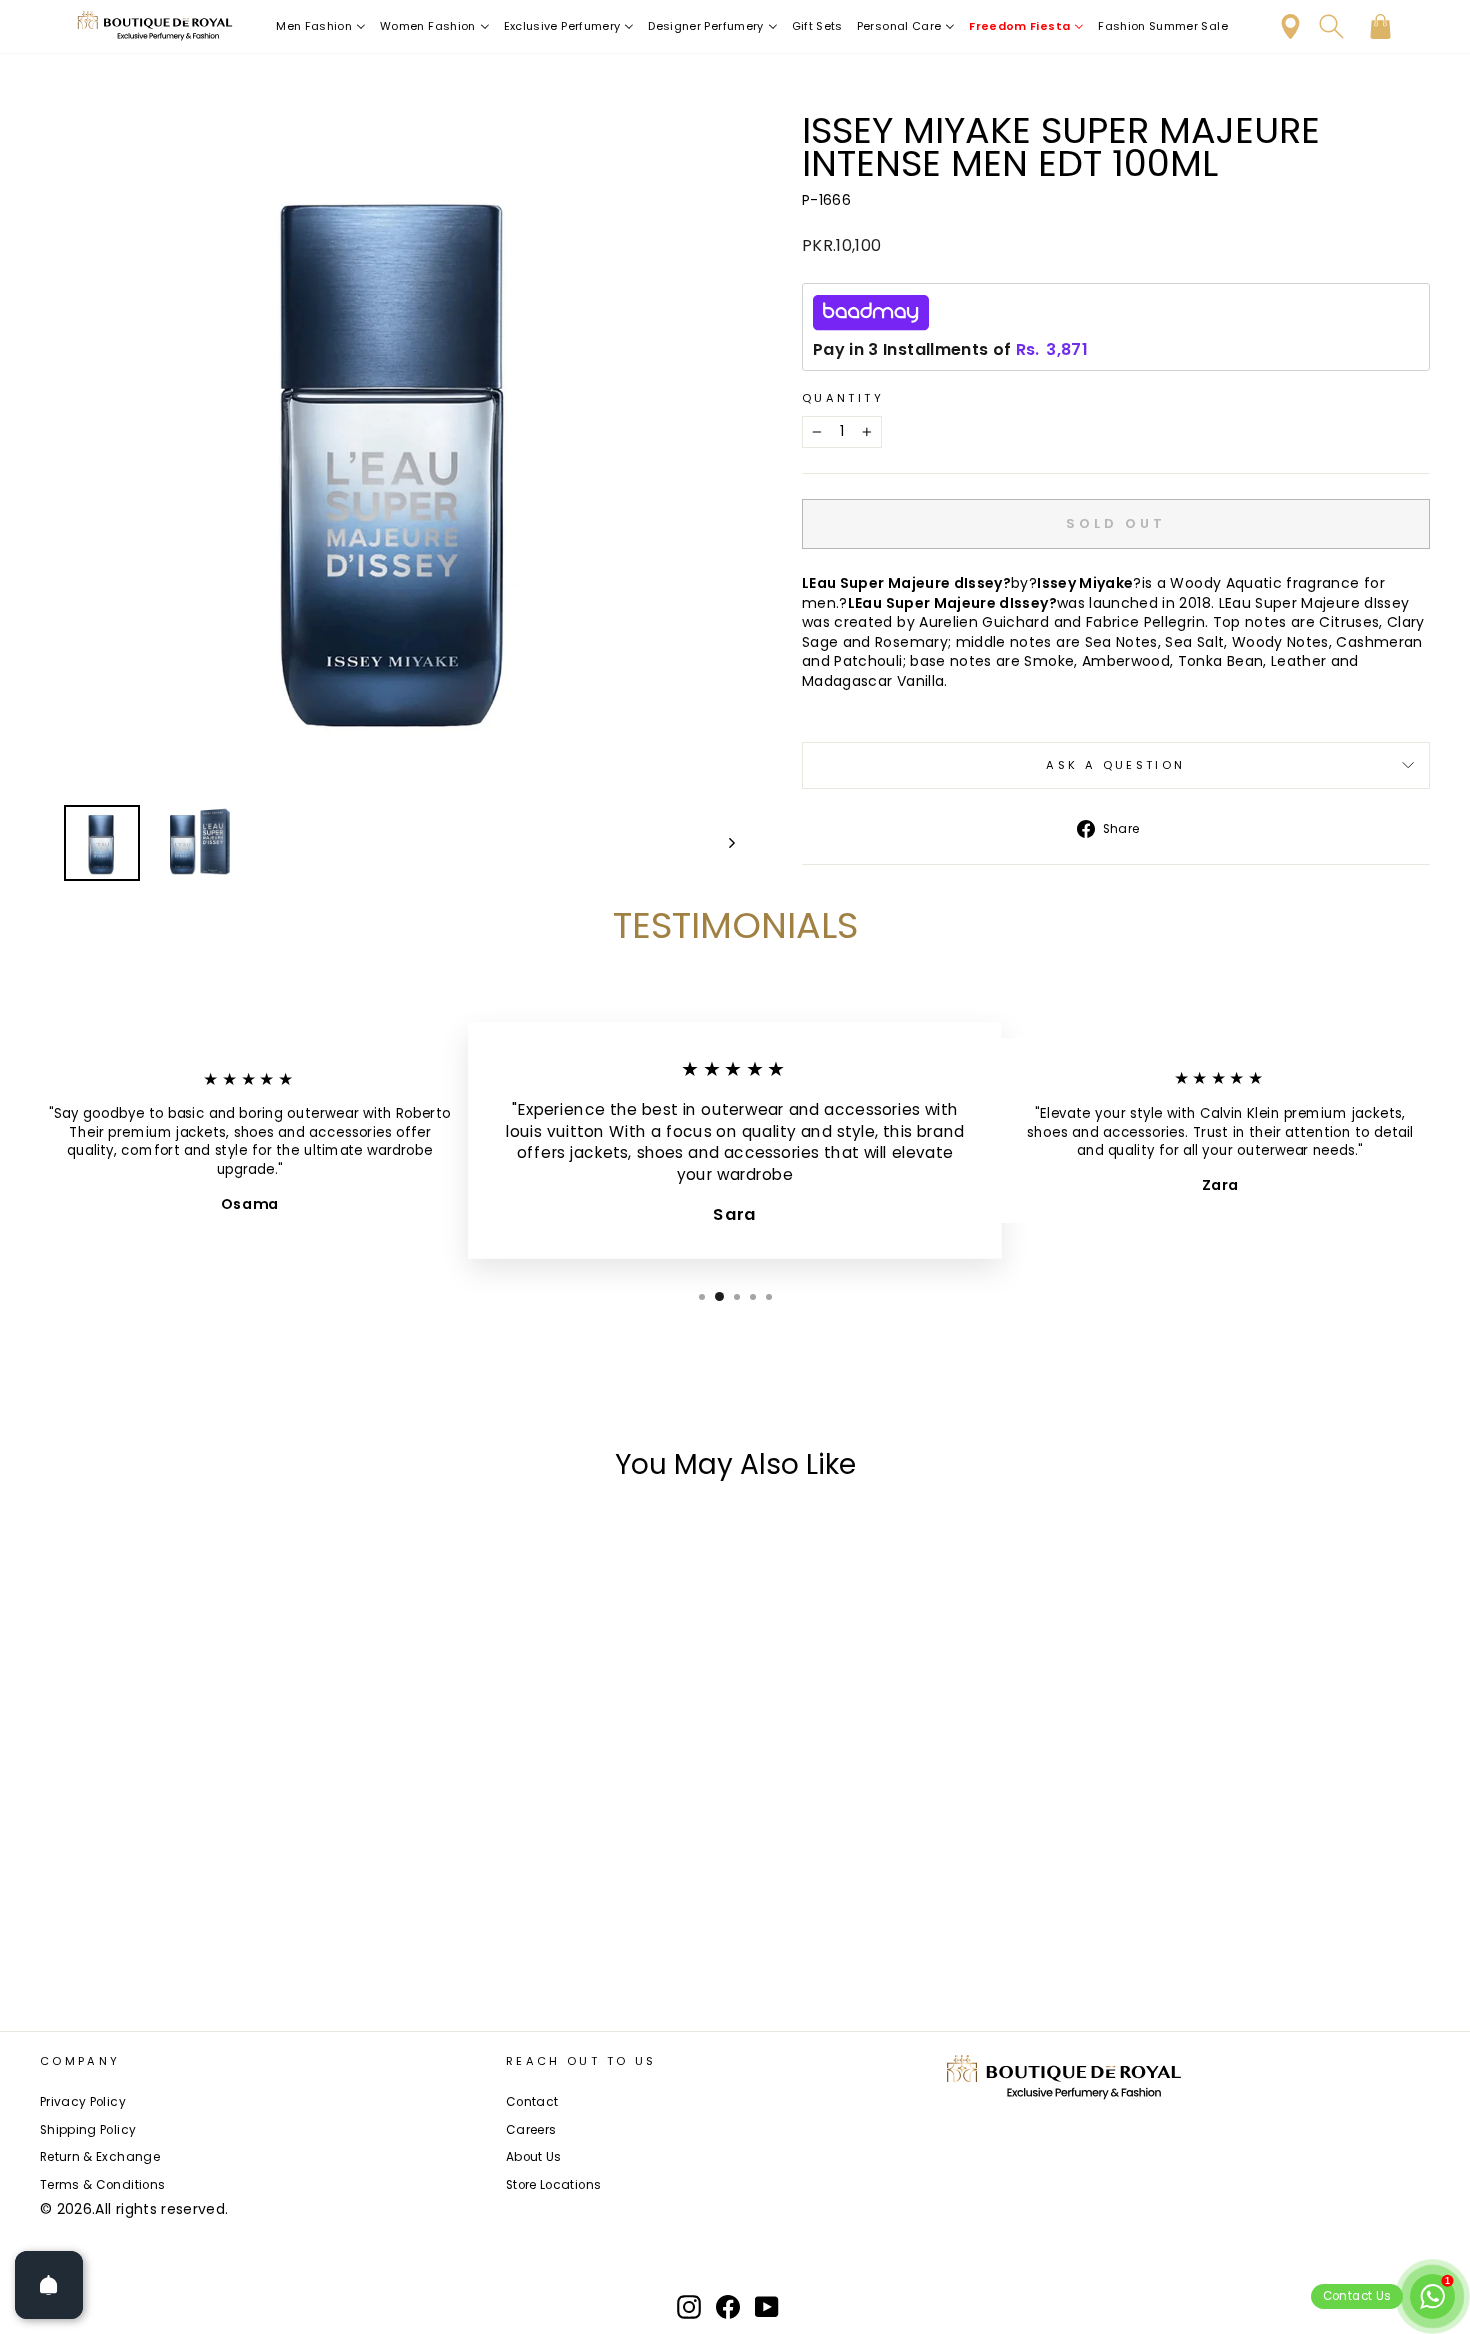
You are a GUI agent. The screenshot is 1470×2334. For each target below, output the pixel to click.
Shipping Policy (88, 2130)
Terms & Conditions (102, 2185)
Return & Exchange (100, 2157)
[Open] (49, 2285)
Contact (532, 2102)
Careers (531, 2130)
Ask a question (1115, 765)
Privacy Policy (83, 2102)
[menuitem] (321, 26)
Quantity (843, 398)
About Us (534, 2157)
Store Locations (553, 2185)
